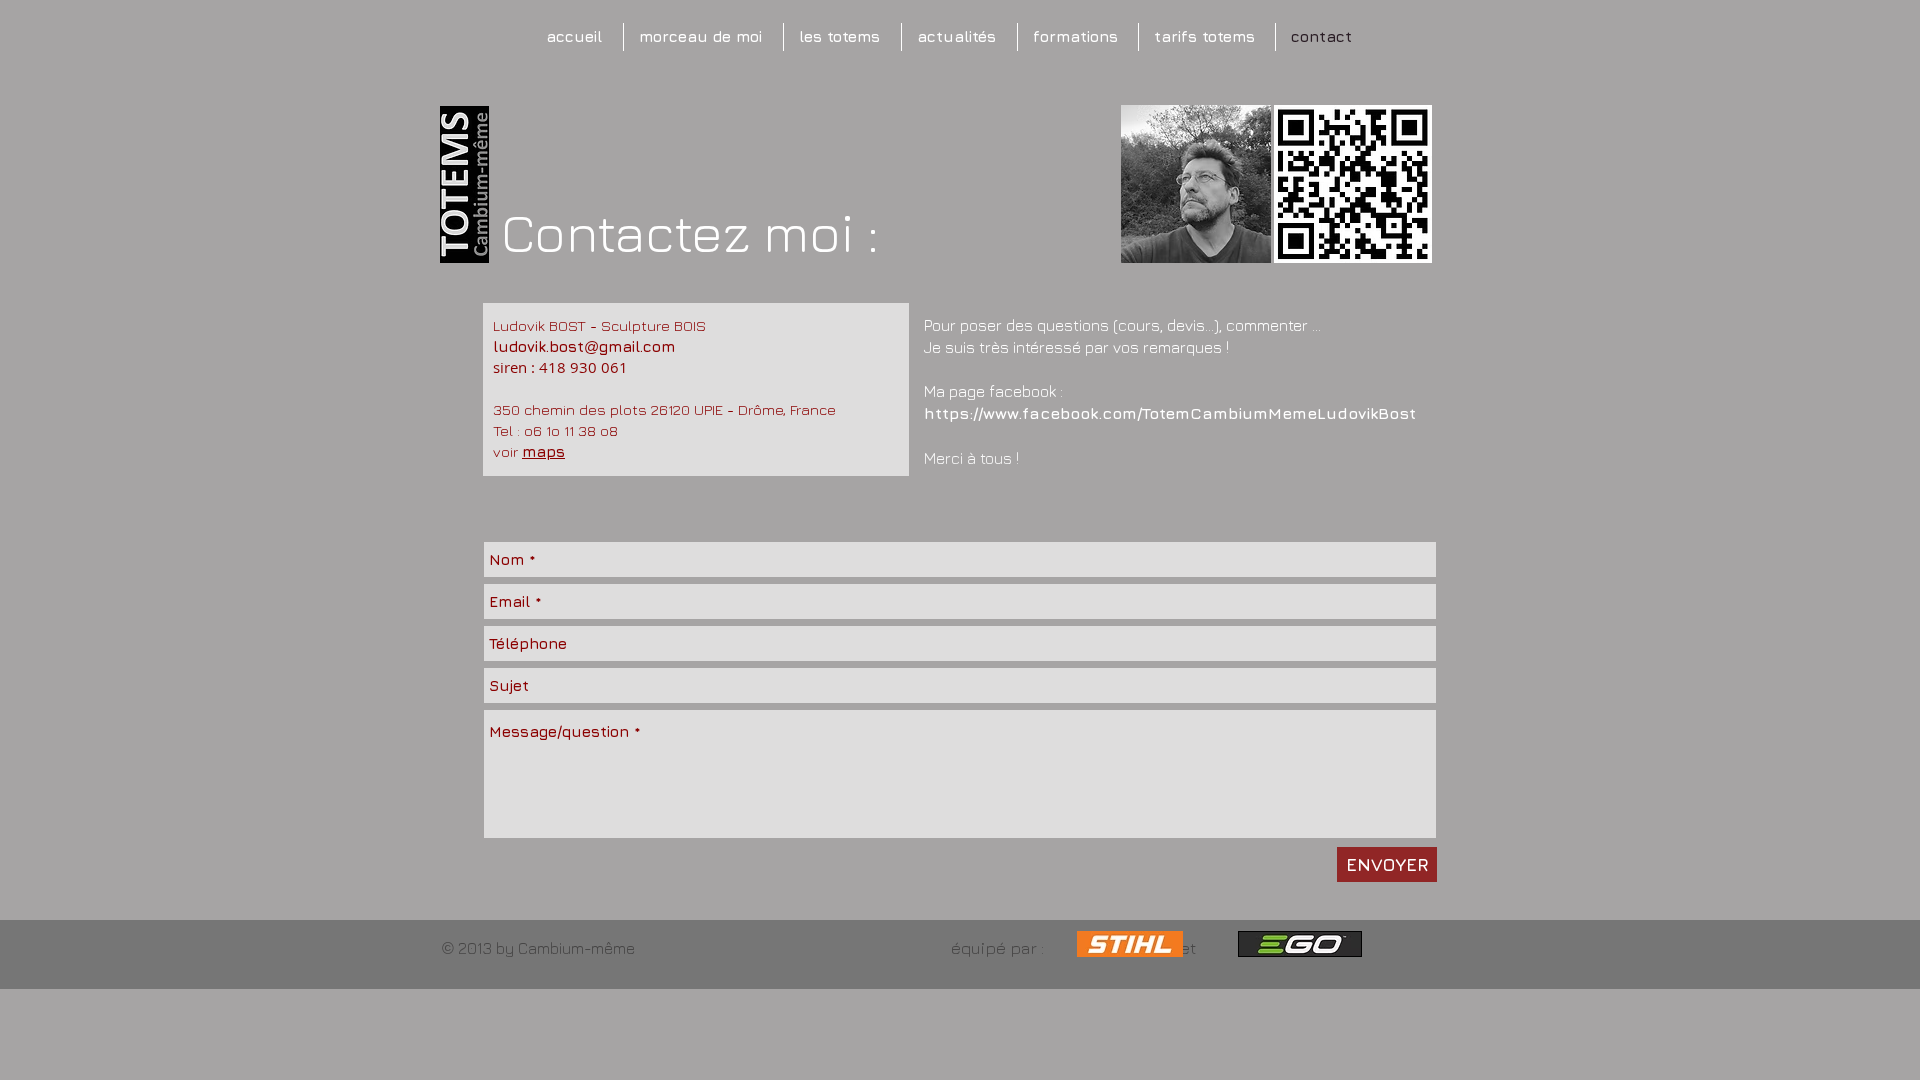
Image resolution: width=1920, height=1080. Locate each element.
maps (543, 451)
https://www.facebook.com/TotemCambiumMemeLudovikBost (1170, 413)
